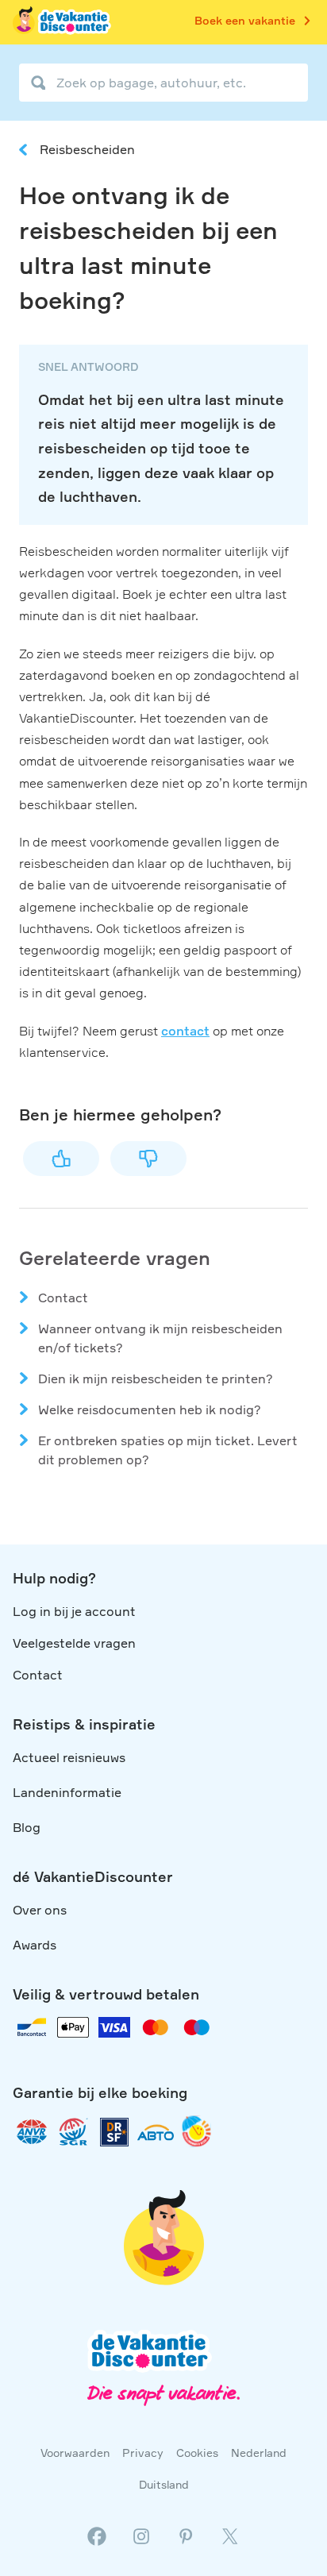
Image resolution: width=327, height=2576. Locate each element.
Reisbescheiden (87, 149)
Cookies (197, 2453)
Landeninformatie (67, 1792)
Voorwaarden (75, 2453)
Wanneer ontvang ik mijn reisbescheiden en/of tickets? (160, 1338)
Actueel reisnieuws (69, 1757)
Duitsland (164, 2484)
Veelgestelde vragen (74, 1643)
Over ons (40, 1910)
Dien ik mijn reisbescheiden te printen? (156, 1379)
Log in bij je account (74, 1611)
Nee (148, 1159)
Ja (61, 1159)
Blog (27, 1827)
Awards (35, 1945)
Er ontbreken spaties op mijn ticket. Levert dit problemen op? (168, 1450)
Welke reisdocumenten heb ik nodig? (150, 1409)
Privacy (143, 2453)
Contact (63, 1298)
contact (185, 1031)
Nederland (259, 2453)
